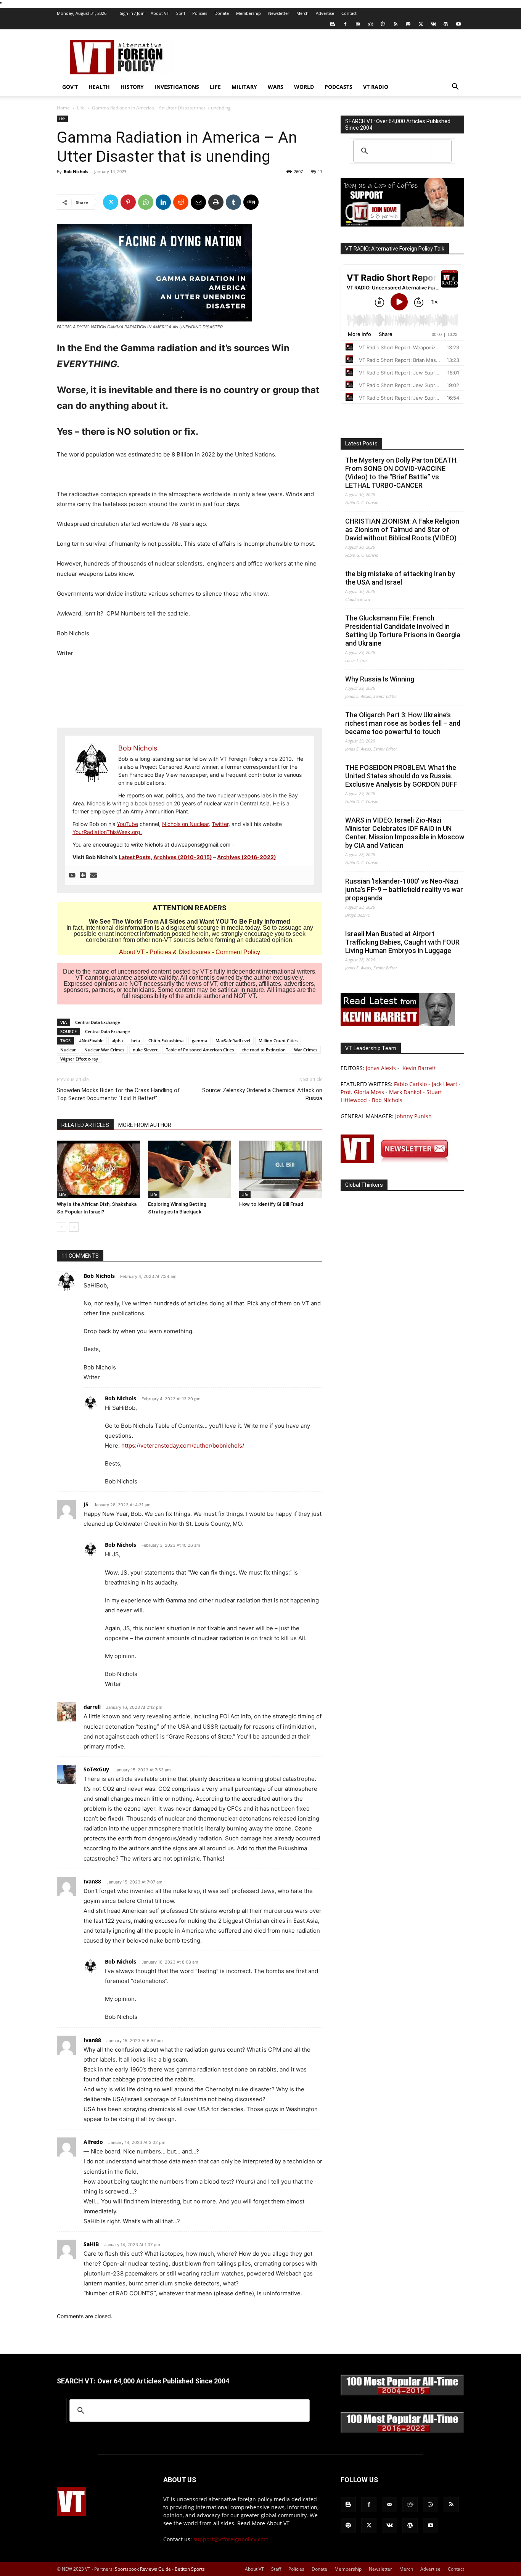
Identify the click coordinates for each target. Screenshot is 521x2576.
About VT (160, 13)
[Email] (198, 202)
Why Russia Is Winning (380, 679)
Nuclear (68, 1050)
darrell (92, 1707)
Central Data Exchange (97, 1022)
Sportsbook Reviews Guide (143, 2569)
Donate (222, 13)
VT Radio (376, 87)
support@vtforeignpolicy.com (231, 2539)
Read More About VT (263, 2523)
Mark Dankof (405, 1092)
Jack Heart (445, 1084)
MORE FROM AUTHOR (145, 1125)
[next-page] (74, 1227)
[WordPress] (446, 24)
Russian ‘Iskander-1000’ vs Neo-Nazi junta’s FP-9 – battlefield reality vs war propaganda (404, 889)
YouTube (127, 824)
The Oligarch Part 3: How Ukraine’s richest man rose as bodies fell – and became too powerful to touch (403, 723)
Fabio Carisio (410, 1084)
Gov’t (70, 87)
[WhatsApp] (146, 202)
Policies (200, 13)
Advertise (325, 13)
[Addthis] (83, 876)
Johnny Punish (413, 1116)
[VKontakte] (433, 24)
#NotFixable (91, 1041)
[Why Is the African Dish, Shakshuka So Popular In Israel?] (98, 1169)
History (132, 87)
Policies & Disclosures (180, 952)
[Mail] (358, 24)
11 (320, 171)
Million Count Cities (278, 1041)
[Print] (216, 202)
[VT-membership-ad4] (402, 224)
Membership (248, 13)
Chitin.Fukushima (166, 1041)
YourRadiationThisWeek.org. (107, 832)
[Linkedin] (163, 202)
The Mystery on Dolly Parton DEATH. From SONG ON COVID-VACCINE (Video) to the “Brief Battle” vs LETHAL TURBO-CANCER (401, 473)
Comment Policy (238, 952)
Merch (302, 13)
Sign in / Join (132, 13)
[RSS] (396, 24)
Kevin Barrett (419, 1068)
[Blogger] (333, 24)
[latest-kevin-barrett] (398, 1024)
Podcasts (338, 87)
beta (136, 1041)
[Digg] (251, 202)
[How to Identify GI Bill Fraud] (281, 1169)
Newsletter (279, 13)
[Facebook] (345, 24)
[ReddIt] (181, 202)
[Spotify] (408, 24)
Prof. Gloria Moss (362, 1092)
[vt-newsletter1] (398, 1161)
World (304, 87)
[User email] (93, 876)
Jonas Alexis (381, 1068)
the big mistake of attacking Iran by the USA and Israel (400, 578)
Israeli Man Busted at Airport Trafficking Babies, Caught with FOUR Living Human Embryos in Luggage (402, 942)
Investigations (177, 87)
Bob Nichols (76, 171)
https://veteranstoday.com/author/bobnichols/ (183, 1445)
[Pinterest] (128, 202)
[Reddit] (370, 24)
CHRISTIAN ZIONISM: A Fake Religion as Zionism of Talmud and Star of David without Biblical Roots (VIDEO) (402, 530)
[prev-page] (62, 1227)
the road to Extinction (264, 1050)
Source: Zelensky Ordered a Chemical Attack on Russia (262, 1094)
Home (63, 108)
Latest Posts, (135, 857)
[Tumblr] (233, 202)
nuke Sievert (145, 1050)
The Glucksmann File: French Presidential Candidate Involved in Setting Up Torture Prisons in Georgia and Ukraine (403, 631)
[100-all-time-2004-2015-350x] (402, 2394)
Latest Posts (361, 444)
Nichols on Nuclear (185, 824)
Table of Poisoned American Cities (200, 1050)
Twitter (220, 824)
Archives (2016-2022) (247, 857)
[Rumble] (383, 24)
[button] (455, 88)
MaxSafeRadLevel (233, 1041)
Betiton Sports (190, 2569)
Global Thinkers (364, 1185)
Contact (349, 13)
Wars (276, 87)
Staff (181, 13)
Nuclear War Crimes (104, 1050)
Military (244, 87)
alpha (117, 1041)
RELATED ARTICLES (85, 1125)
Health (99, 87)
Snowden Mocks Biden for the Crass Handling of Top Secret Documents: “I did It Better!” (118, 1094)
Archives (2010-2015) (183, 857)
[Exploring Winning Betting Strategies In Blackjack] (190, 1169)
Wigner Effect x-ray (79, 1059)
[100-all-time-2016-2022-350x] (402, 2431)
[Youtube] (458, 24)
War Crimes (306, 1050)
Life (215, 87)
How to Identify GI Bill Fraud (271, 1204)
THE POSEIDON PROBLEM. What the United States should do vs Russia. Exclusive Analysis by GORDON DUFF (401, 776)
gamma (199, 1041)
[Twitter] (421, 24)
